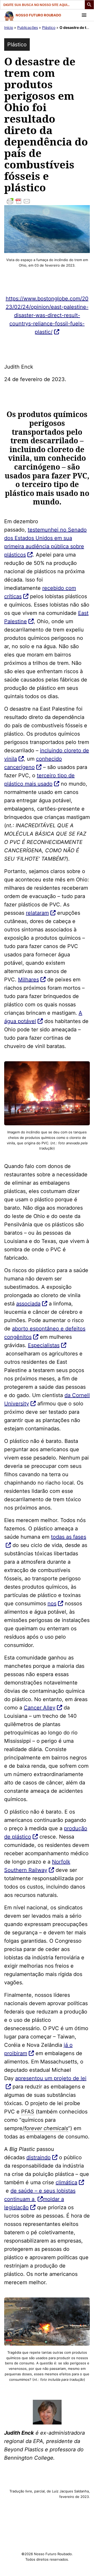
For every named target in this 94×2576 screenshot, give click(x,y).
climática (66, 2182)
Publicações (28, 27)
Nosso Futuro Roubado (38, 15)
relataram (37, 913)
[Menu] (84, 15)
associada (28, 1304)
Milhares (28, 980)
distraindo (39, 2157)
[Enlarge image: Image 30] (83, 2304)
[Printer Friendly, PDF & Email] (47, 201)
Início (9, 27)
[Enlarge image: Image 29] (83, 1068)
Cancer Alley (40, 1708)
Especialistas (44, 1345)
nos (52, 1603)
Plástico (49, 27)
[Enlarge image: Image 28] (58, 2407)
